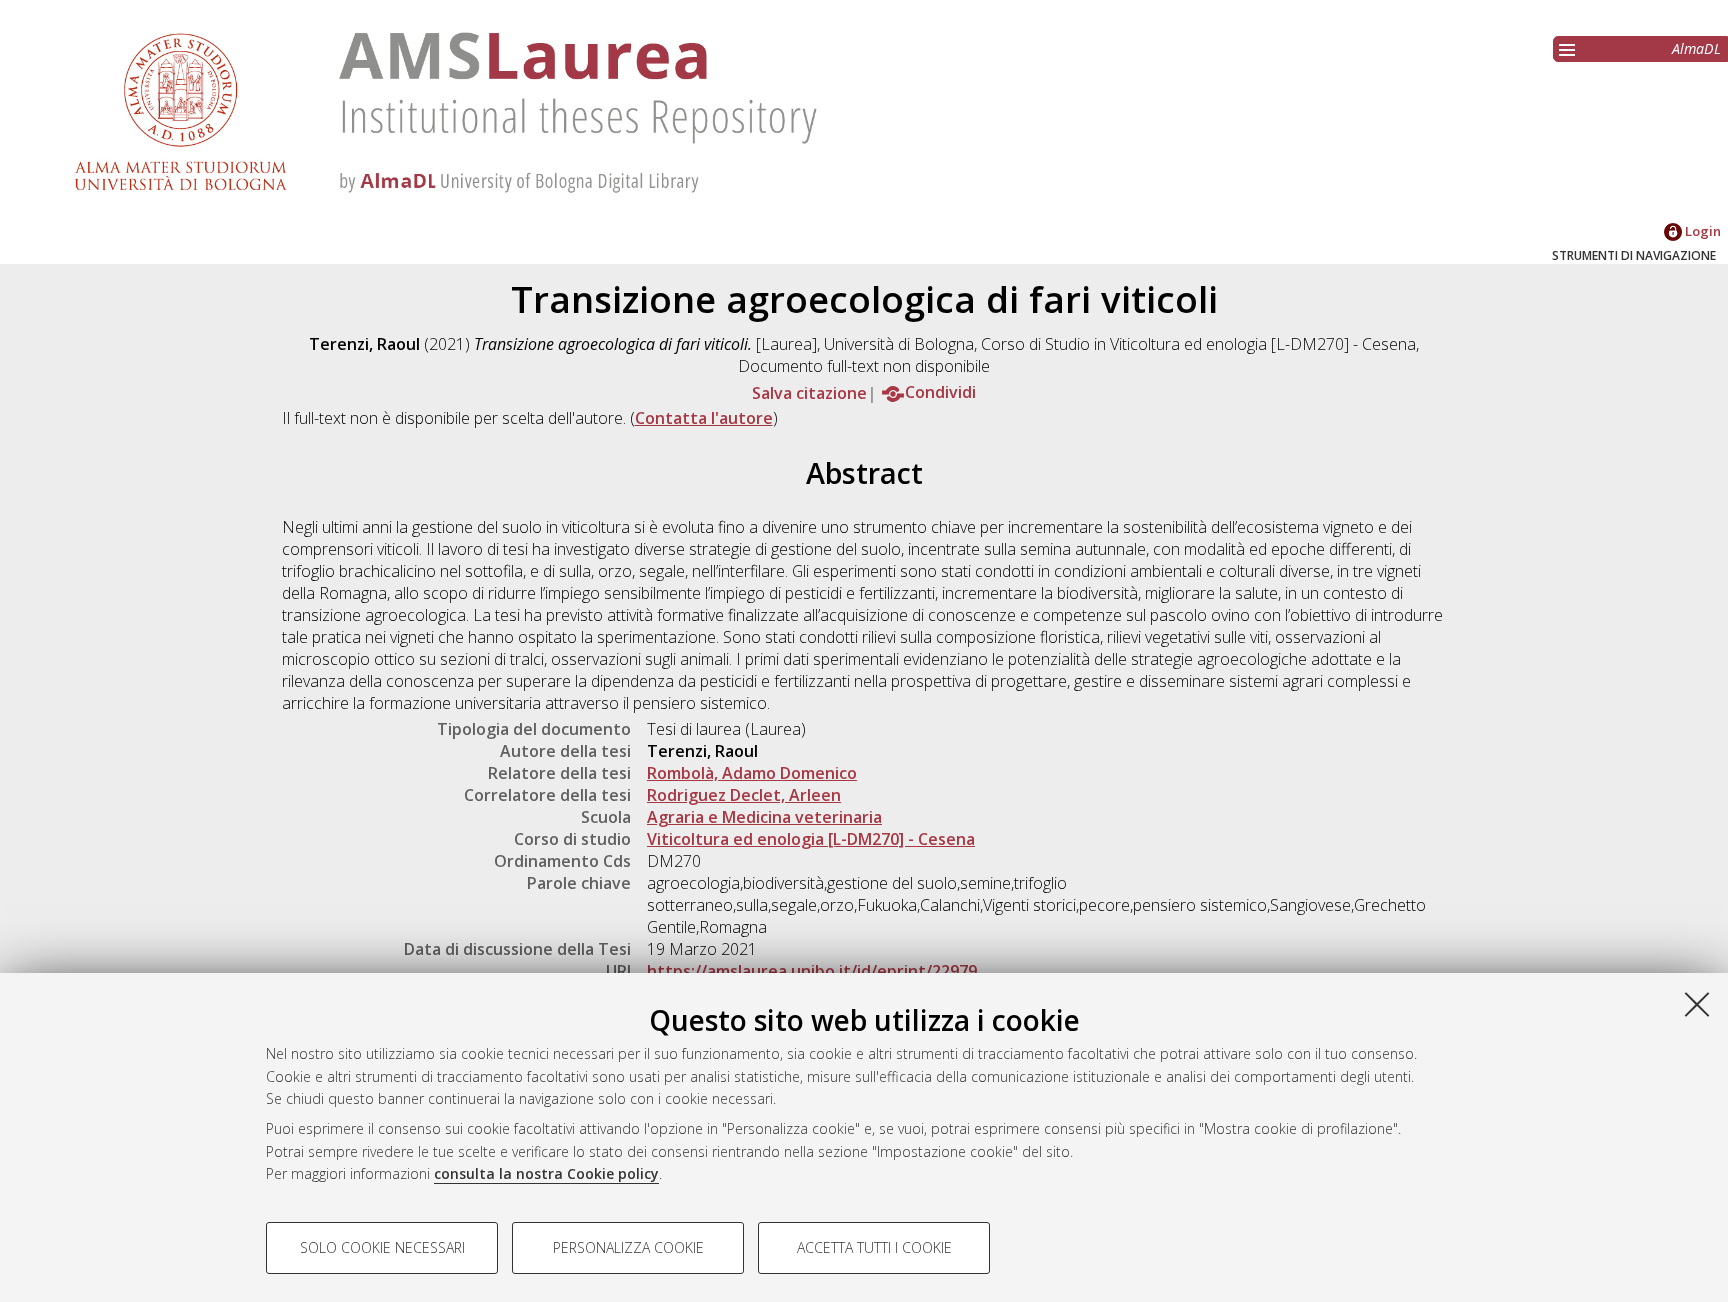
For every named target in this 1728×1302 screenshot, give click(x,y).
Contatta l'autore (704, 418)
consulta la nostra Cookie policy (546, 1173)
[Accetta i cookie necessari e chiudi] (1697, 1004)
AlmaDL (1696, 48)
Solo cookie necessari (382, 1247)
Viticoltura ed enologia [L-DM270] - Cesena (811, 839)
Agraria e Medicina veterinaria (764, 817)
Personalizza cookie (628, 1247)
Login (1701, 231)
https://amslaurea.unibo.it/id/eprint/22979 (812, 971)
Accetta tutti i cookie (874, 1247)
